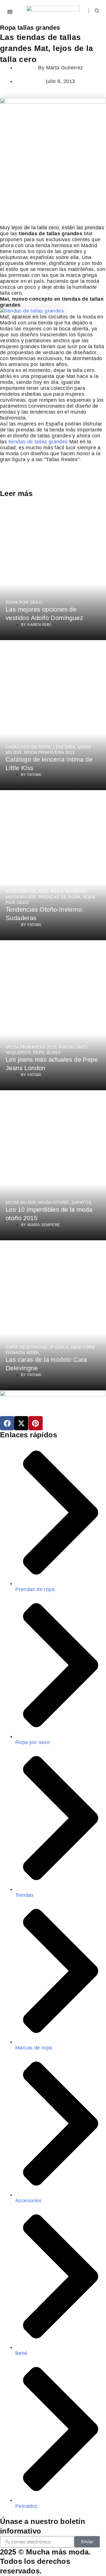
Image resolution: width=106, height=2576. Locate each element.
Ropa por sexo (24, 602)
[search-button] (97, 11)
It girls (59, 1347)
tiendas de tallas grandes (38, 442)
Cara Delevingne (27, 1347)
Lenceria (64, 747)
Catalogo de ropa (28, 747)
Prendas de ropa (59, 897)
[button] (10, 12)
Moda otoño (54, 1203)
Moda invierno (69, 891)
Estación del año (27, 891)
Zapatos (82, 1203)
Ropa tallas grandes (30, 28)
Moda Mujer (21, 897)
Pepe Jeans (47, 1052)
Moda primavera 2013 (49, 752)
